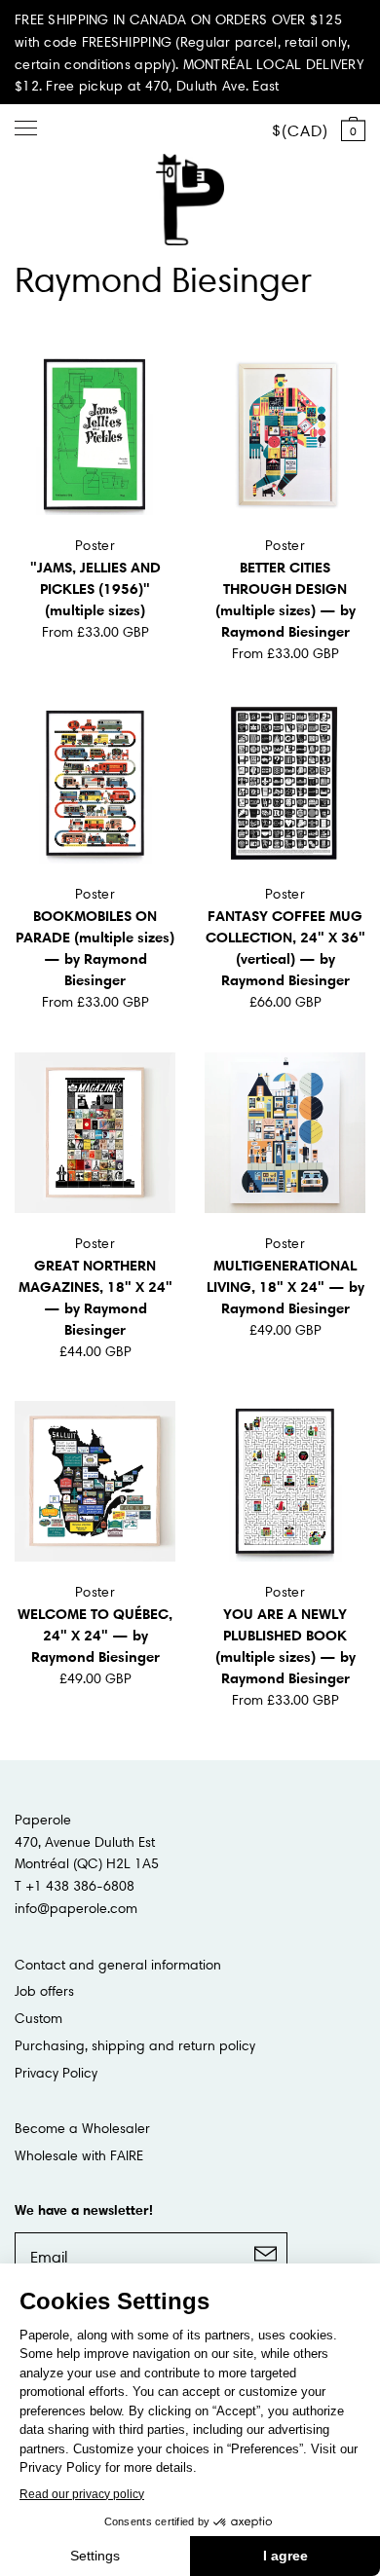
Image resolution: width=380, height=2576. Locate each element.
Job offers (44, 1991)
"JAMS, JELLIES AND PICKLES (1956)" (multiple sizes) (95, 589)
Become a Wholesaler (82, 2128)
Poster (95, 545)
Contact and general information (118, 1965)
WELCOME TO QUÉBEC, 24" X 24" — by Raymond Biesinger (95, 1635)
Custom (38, 2018)
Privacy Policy (56, 2073)
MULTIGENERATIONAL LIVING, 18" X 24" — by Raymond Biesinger (285, 1287)
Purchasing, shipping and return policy (135, 2045)
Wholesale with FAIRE (79, 2155)
